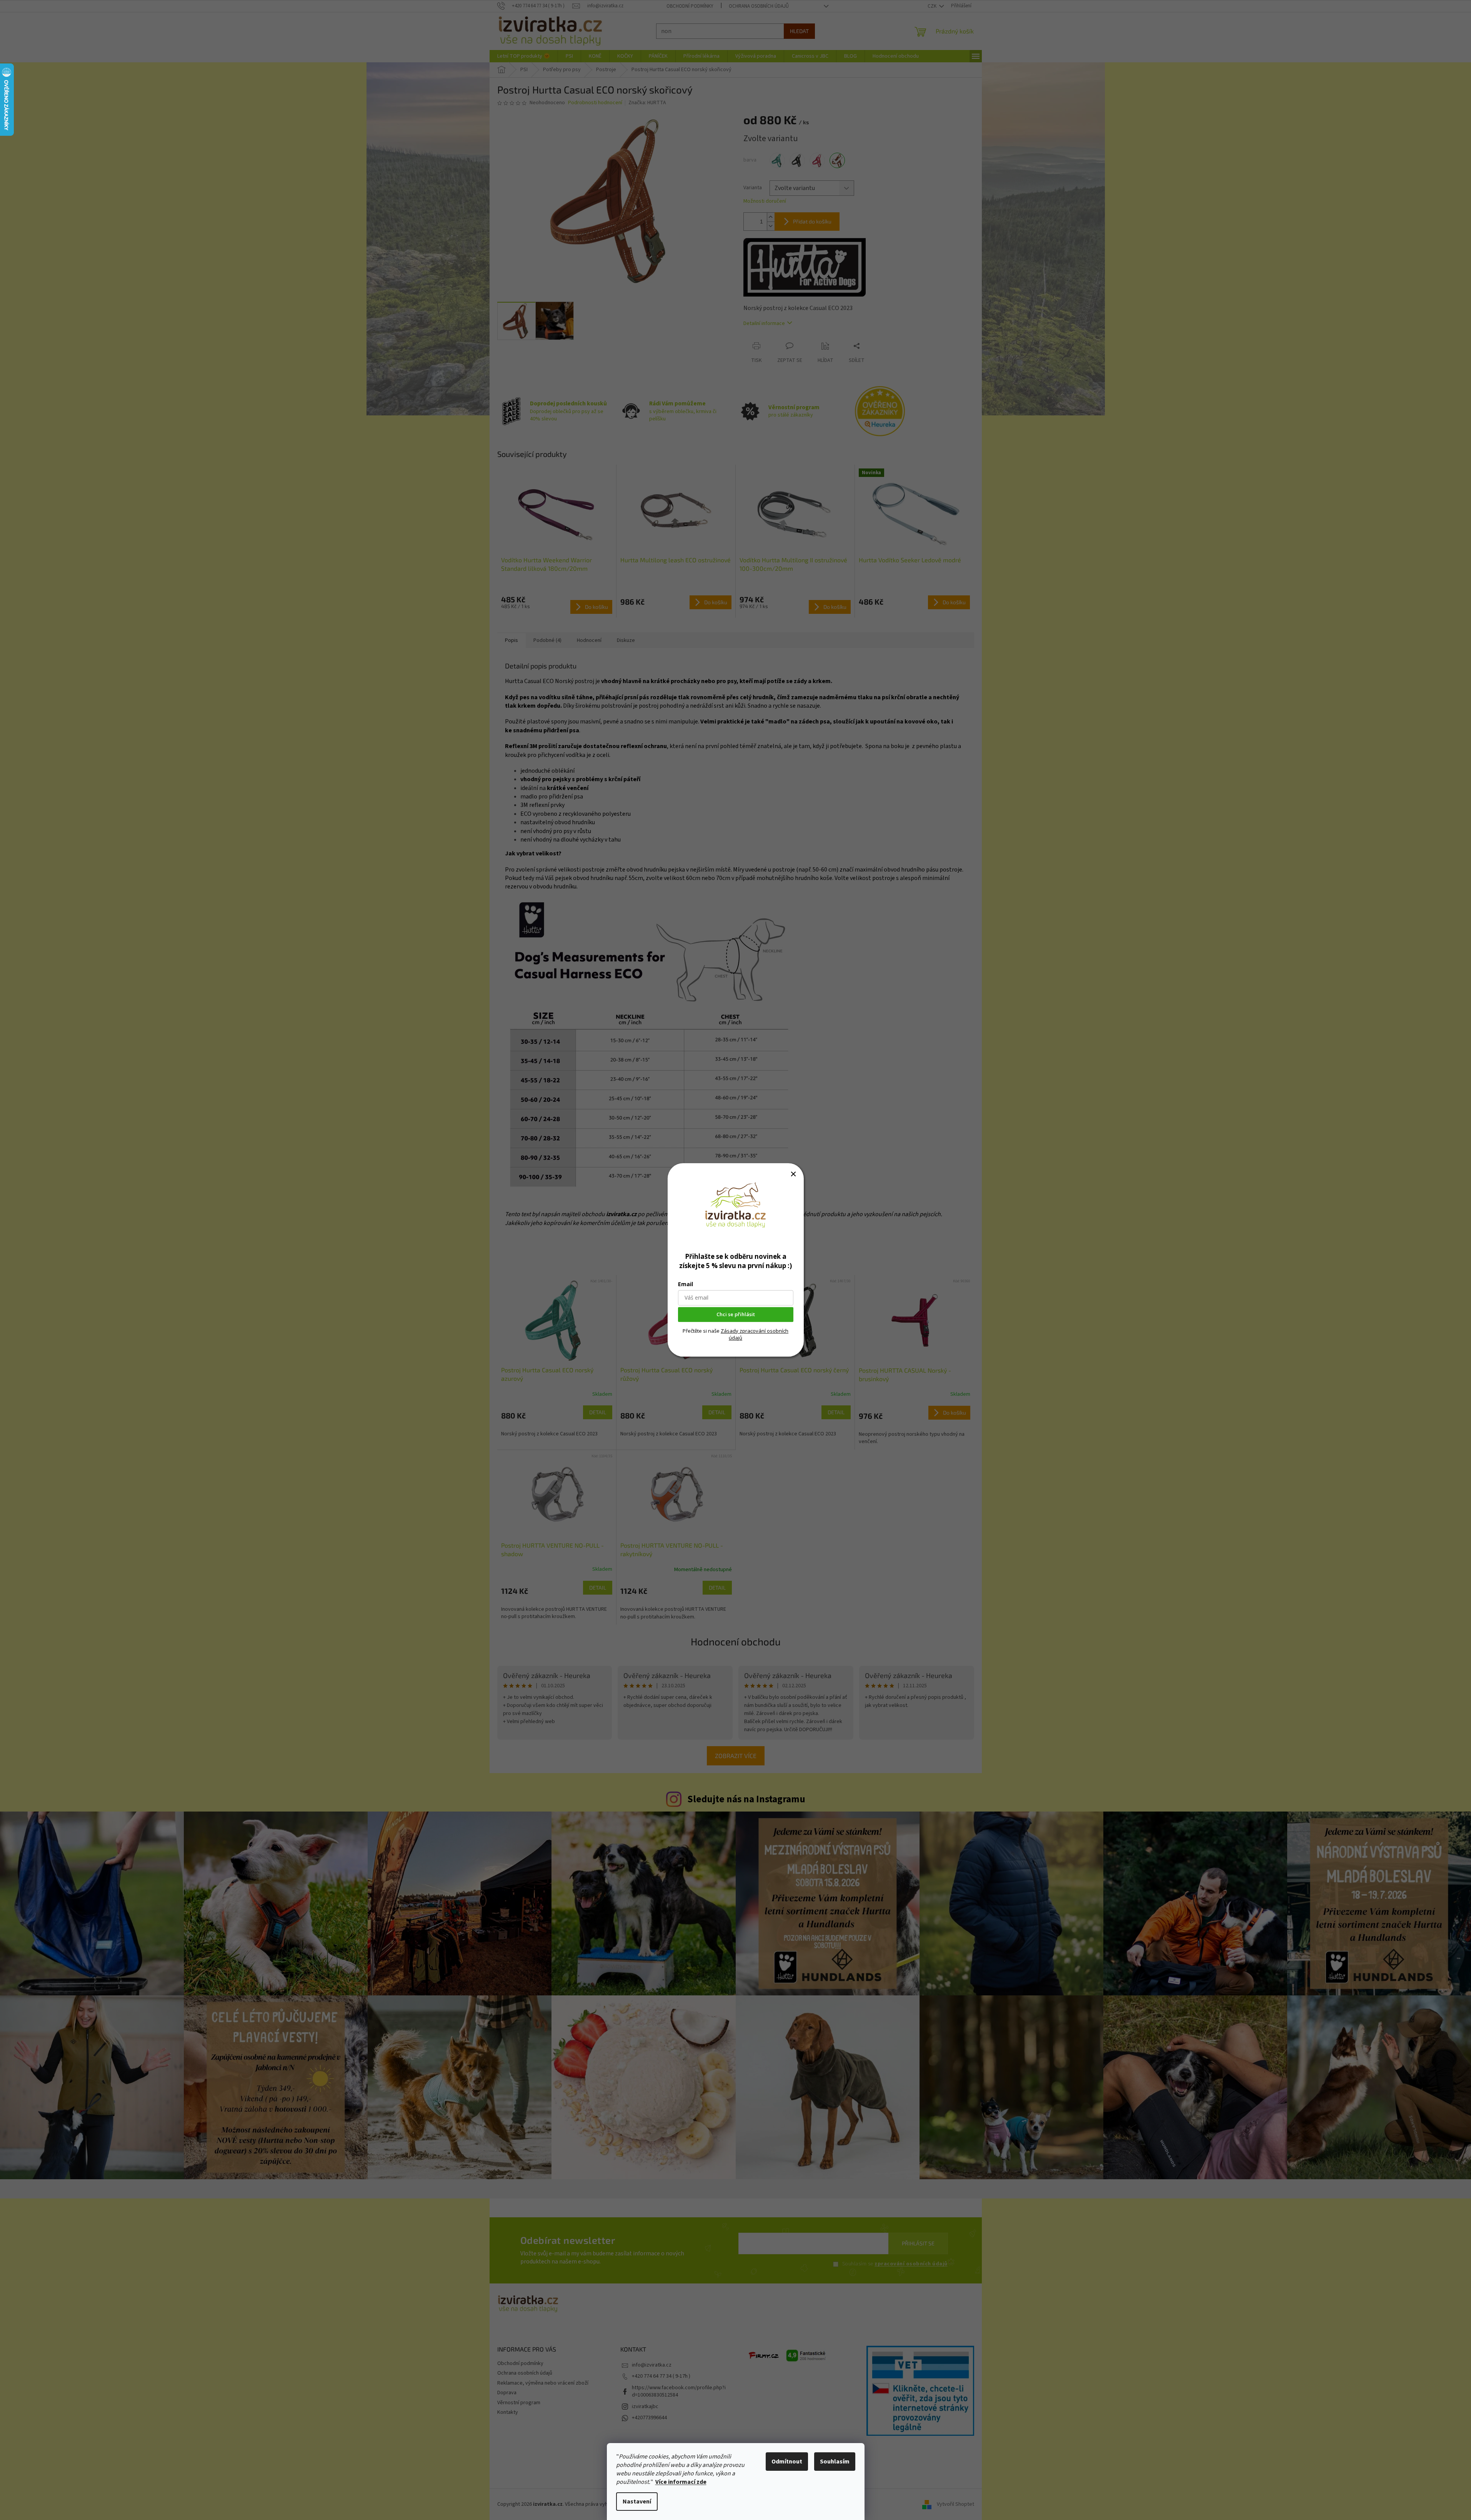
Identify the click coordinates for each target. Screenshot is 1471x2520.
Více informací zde (681, 2482)
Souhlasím (835, 2462)
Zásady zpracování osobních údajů (755, 1334)
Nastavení (637, 2502)
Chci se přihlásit (736, 1315)
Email (686, 1284)
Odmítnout (787, 2462)
